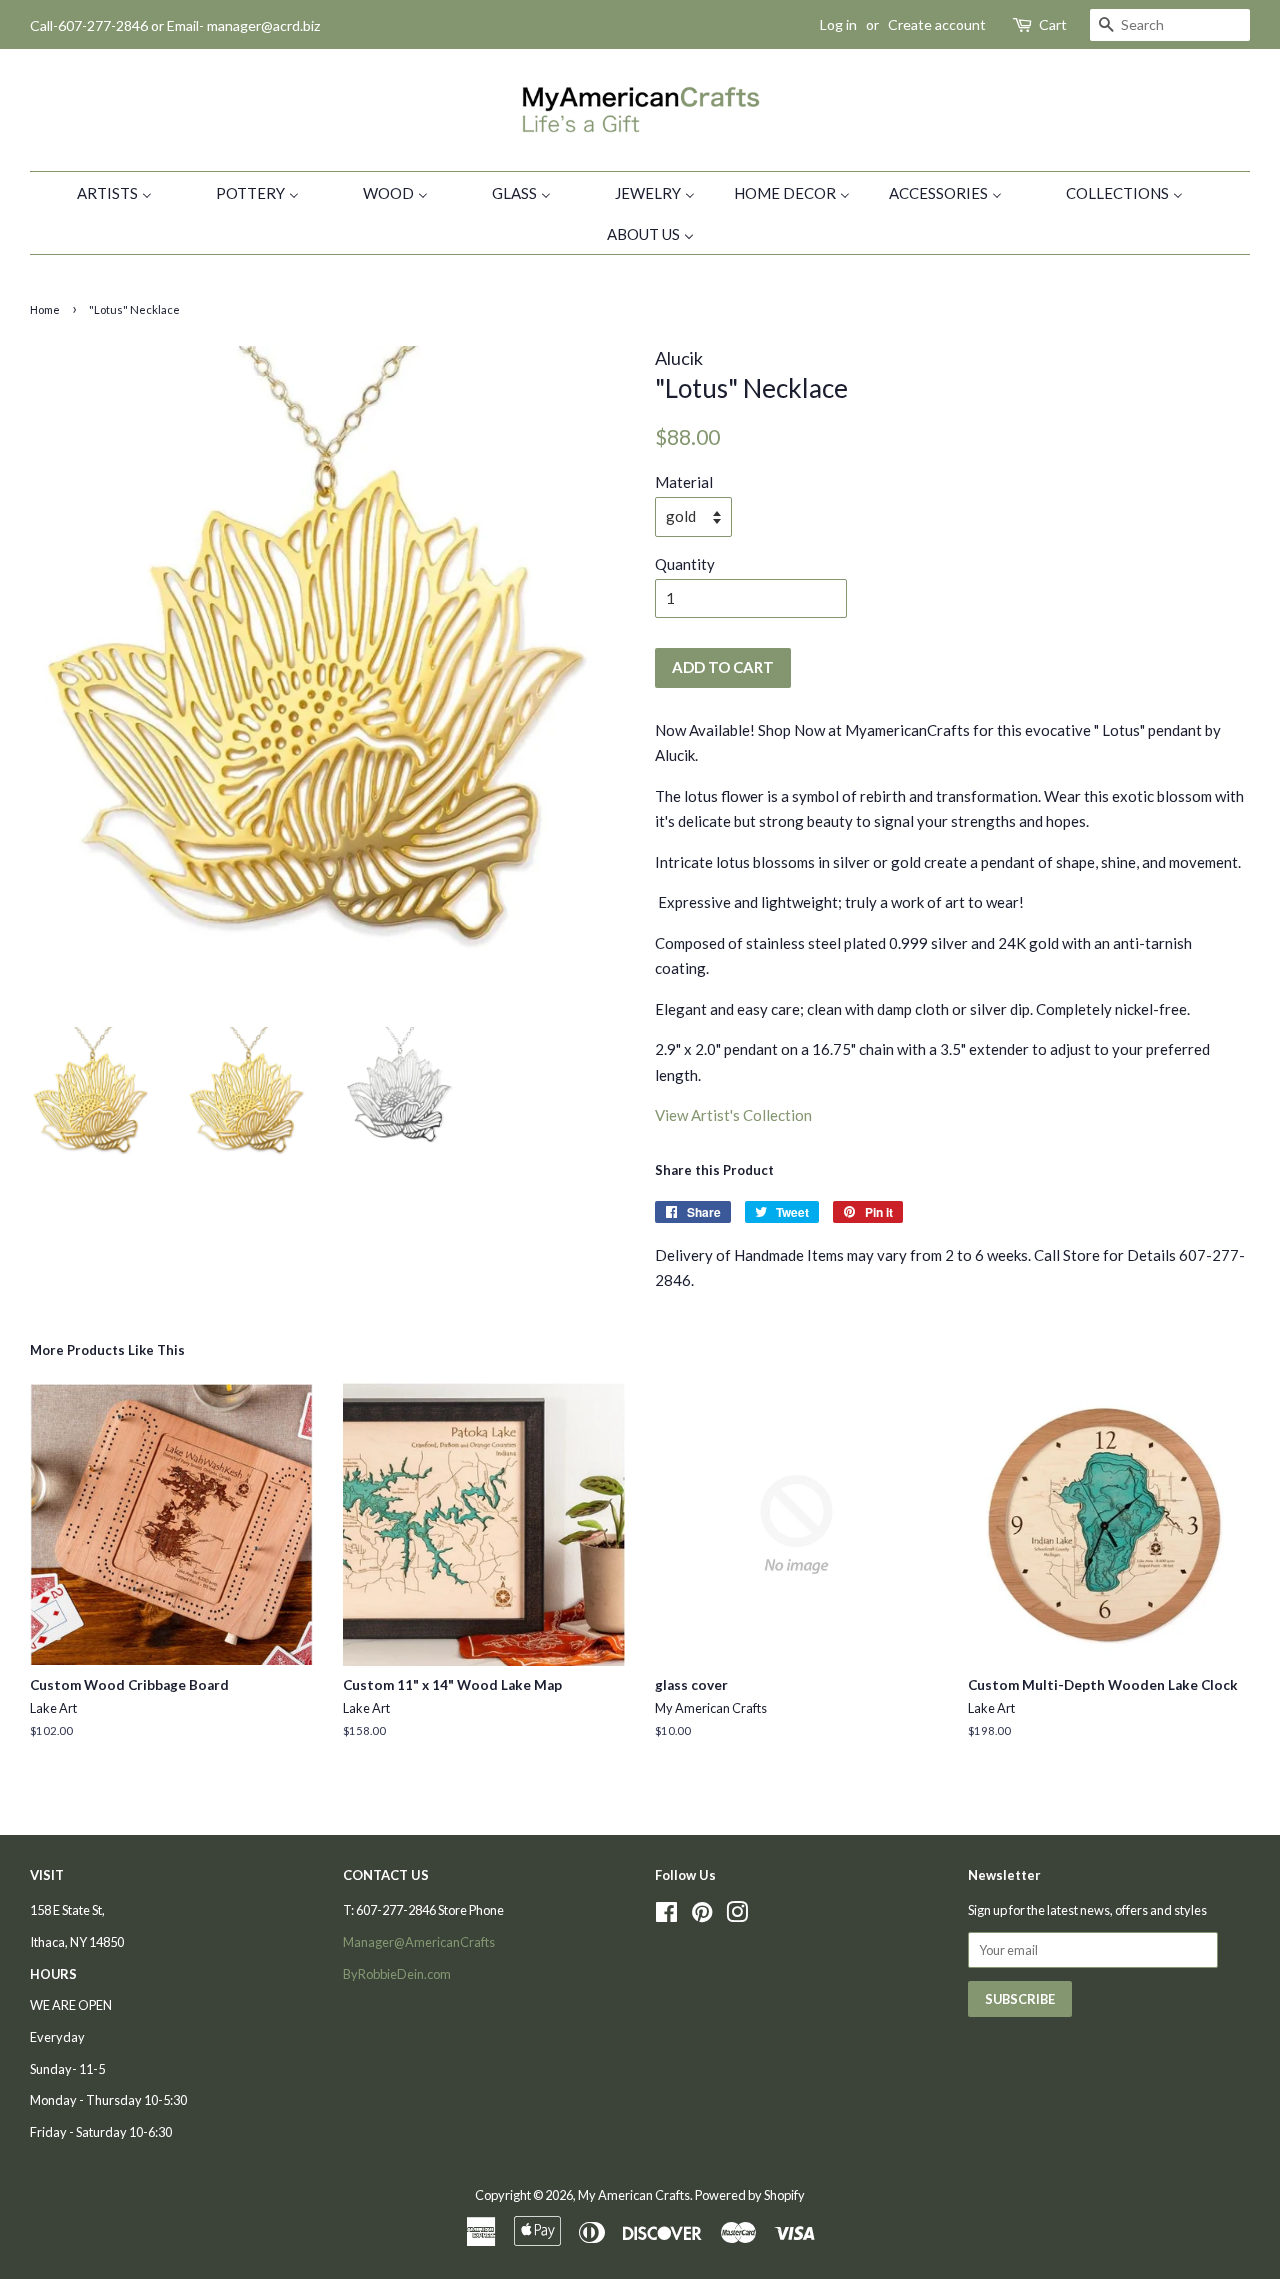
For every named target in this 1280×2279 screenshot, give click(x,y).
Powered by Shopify (750, 2195)
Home (45, 309)
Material (684, 482)
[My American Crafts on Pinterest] (702, 1916)
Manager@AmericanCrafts (419, 1942)
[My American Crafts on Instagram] (737, 1916)
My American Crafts (634, 2195)
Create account (937, 24)
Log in (838, 24)
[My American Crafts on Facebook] (666, 1916)
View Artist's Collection (733, 1115)
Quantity (685, 564)
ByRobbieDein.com (397, 1974)
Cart (1053, 24)
